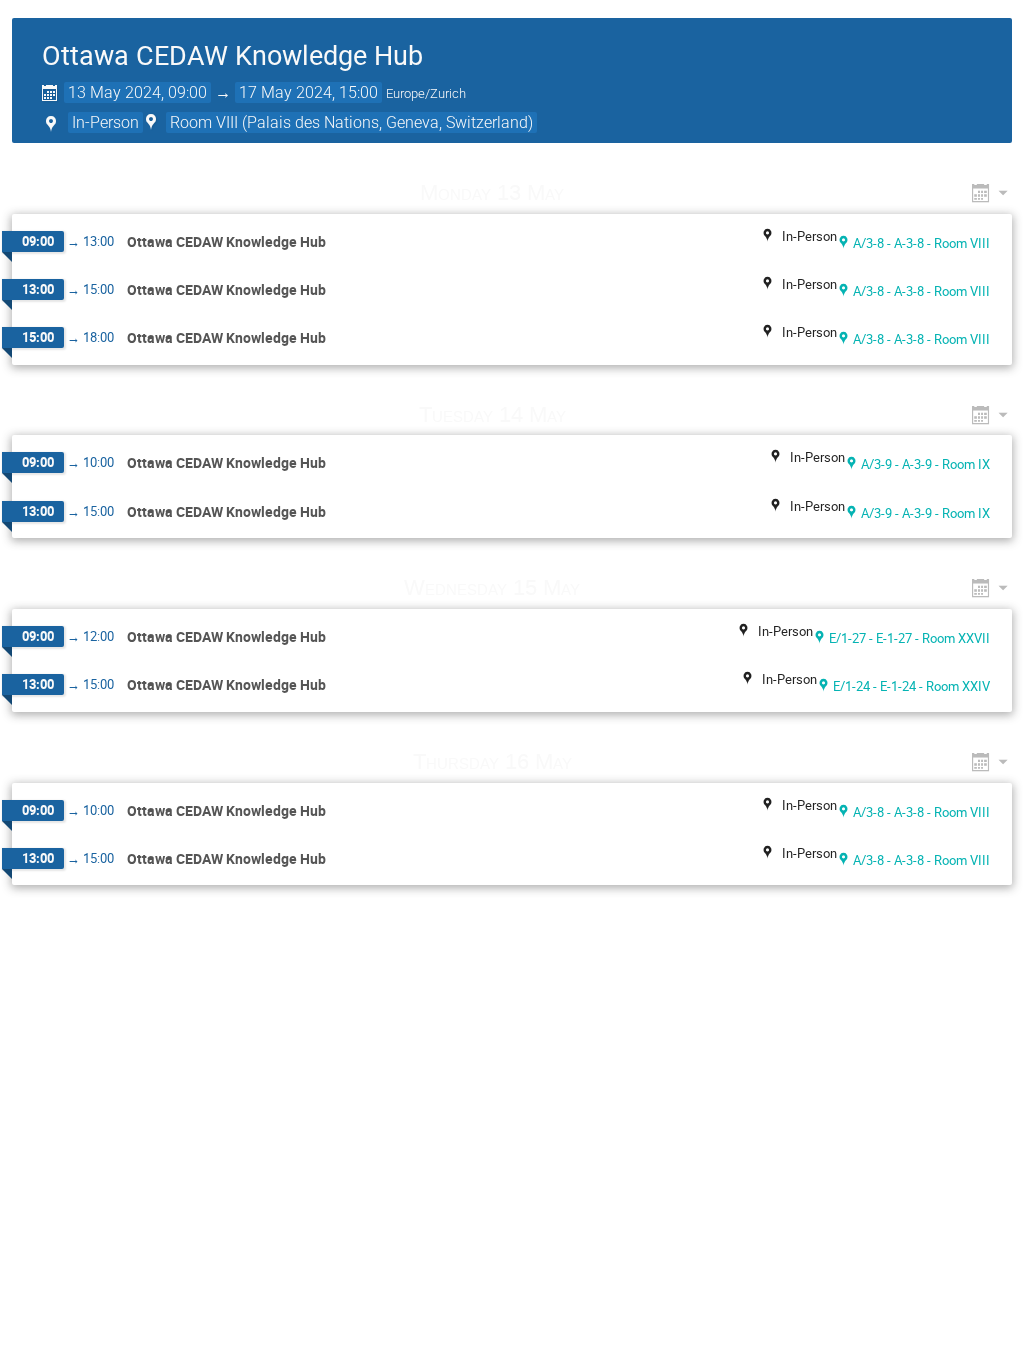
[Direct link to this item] (593, 192)
